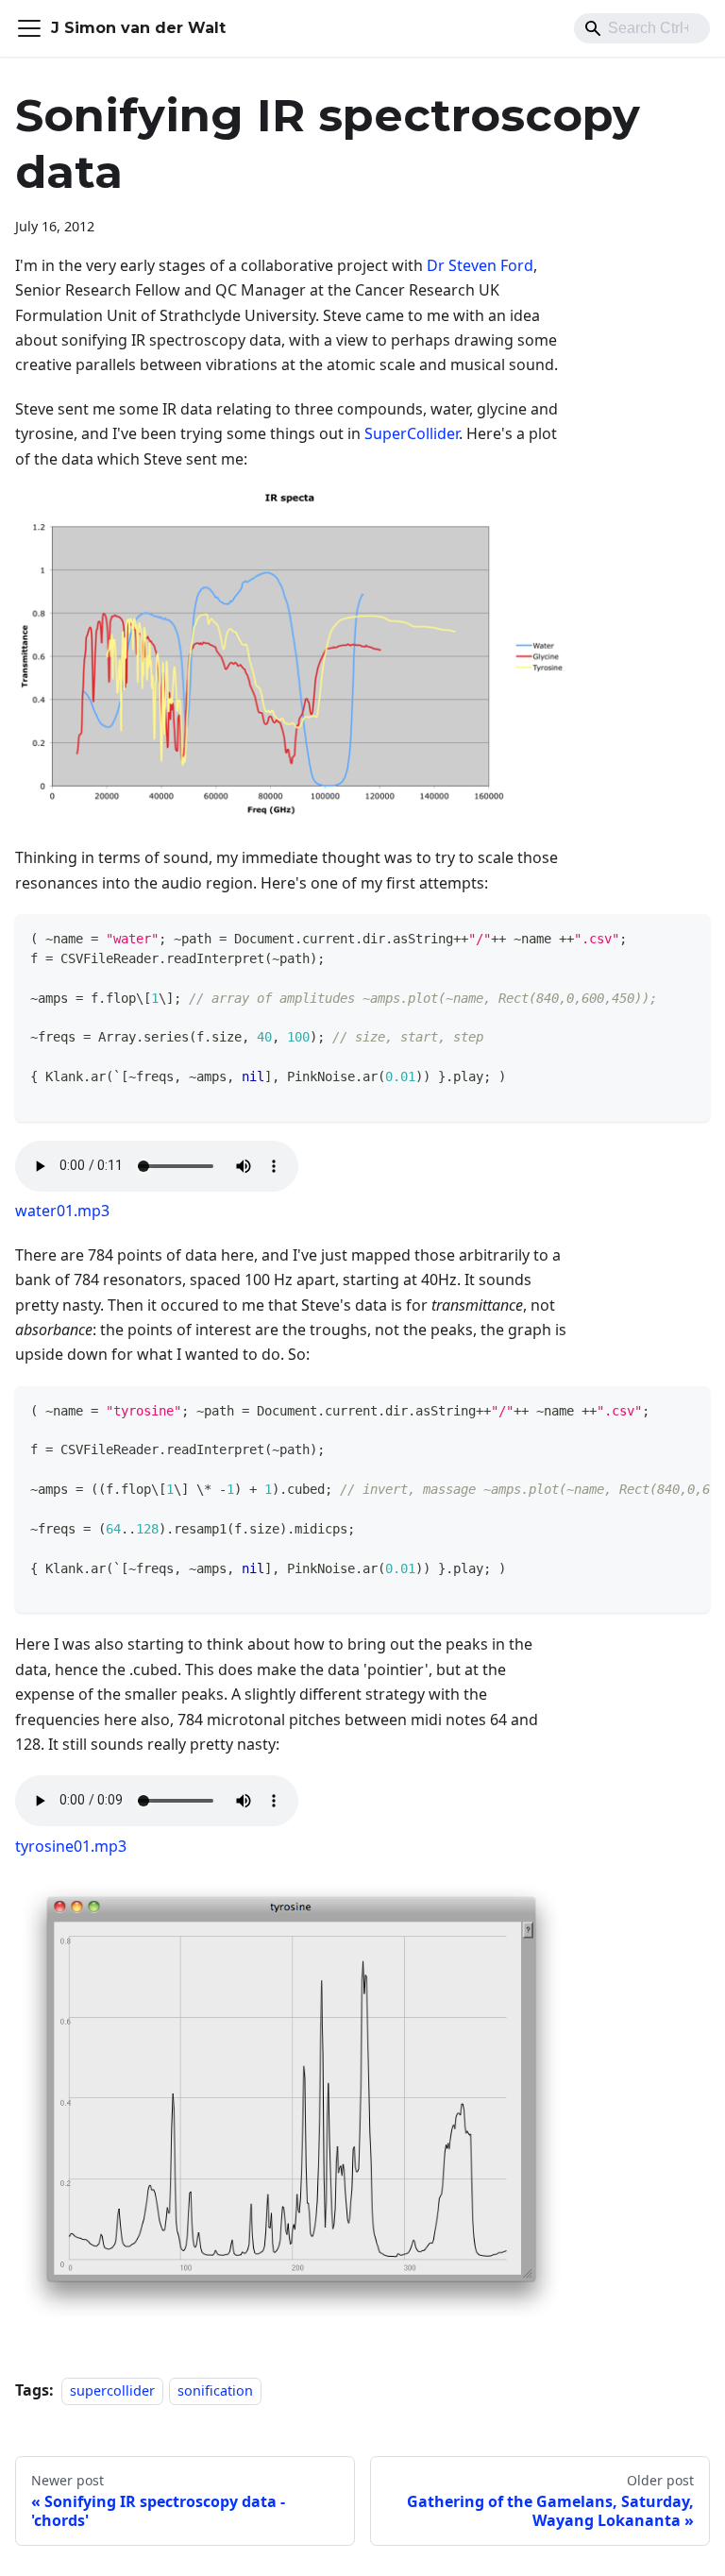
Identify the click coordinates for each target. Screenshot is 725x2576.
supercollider (112, 2390)
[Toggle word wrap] (652, 1410)
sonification (215, 2390)
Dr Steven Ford (480, 265)
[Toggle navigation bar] (29, 28)
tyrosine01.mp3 (71, 1846)
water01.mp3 (62, 1211)
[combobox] (642, 28)
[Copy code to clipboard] (687, 937)
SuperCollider (412, 433)
